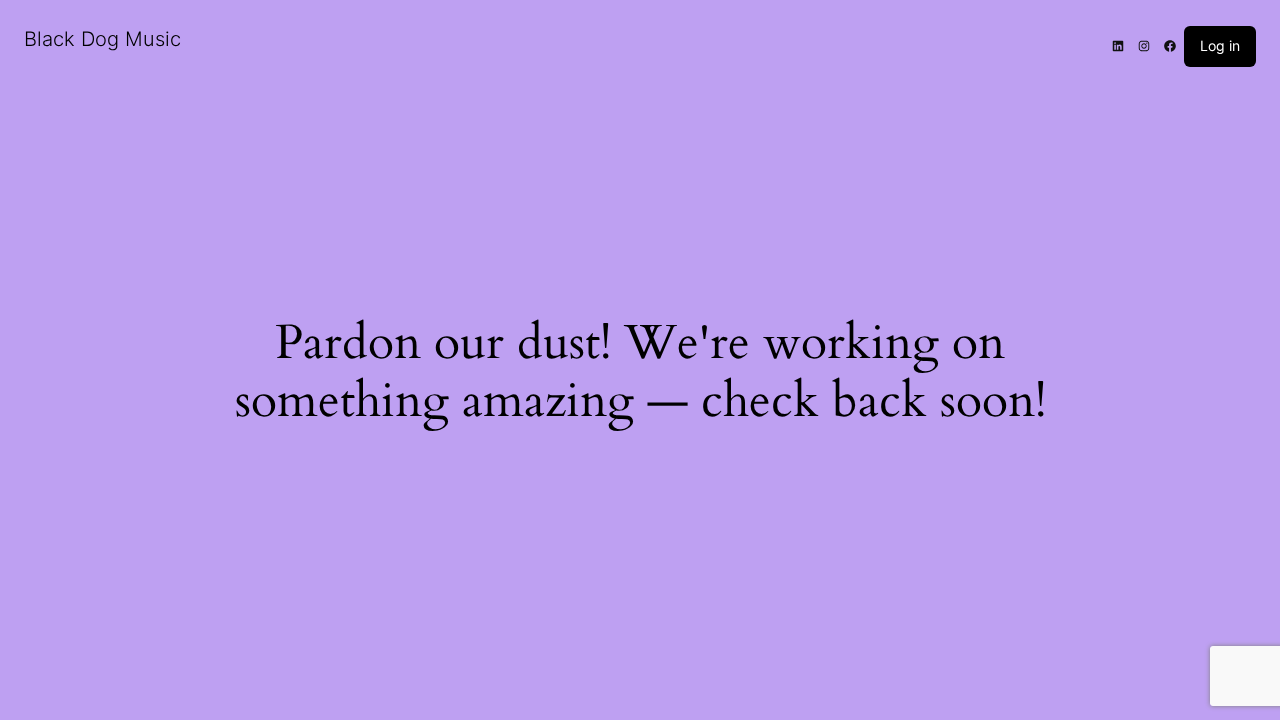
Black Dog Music (102, 39)
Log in (1220, 45)
